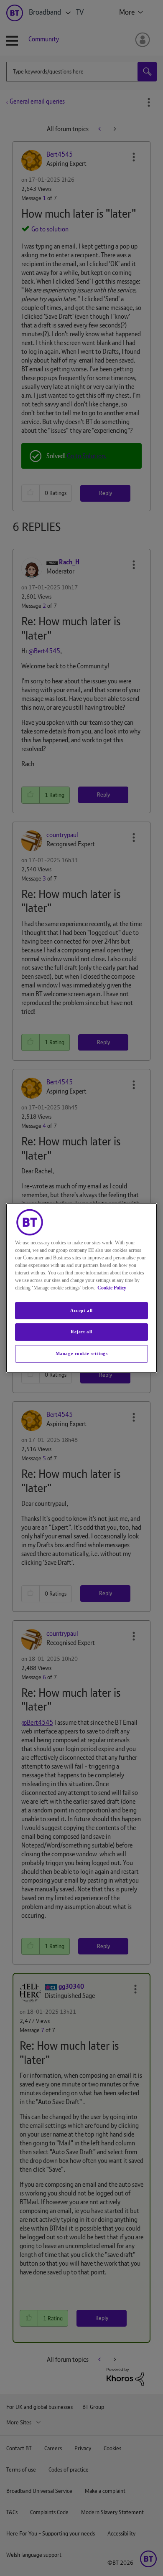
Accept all (81, 1310)
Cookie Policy (112, 1288)
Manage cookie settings (82, 1353)
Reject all (81, 1332)
